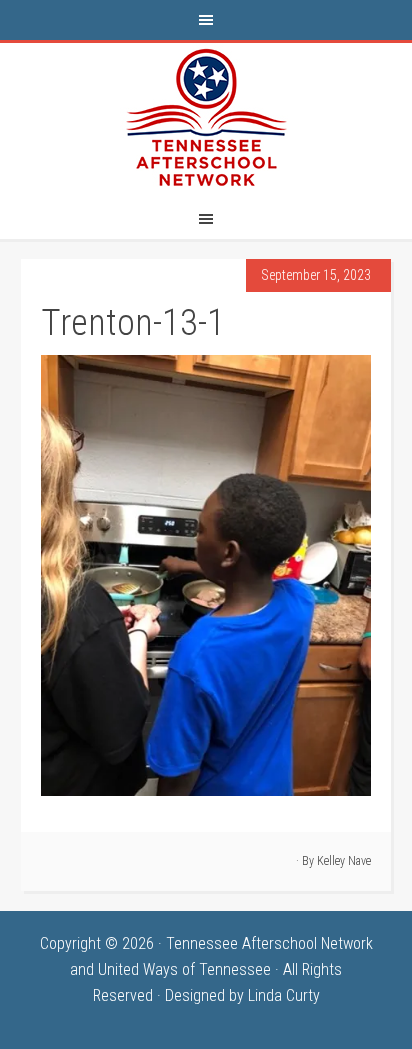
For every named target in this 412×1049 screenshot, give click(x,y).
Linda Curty (284, 995)
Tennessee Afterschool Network (206, 118)
